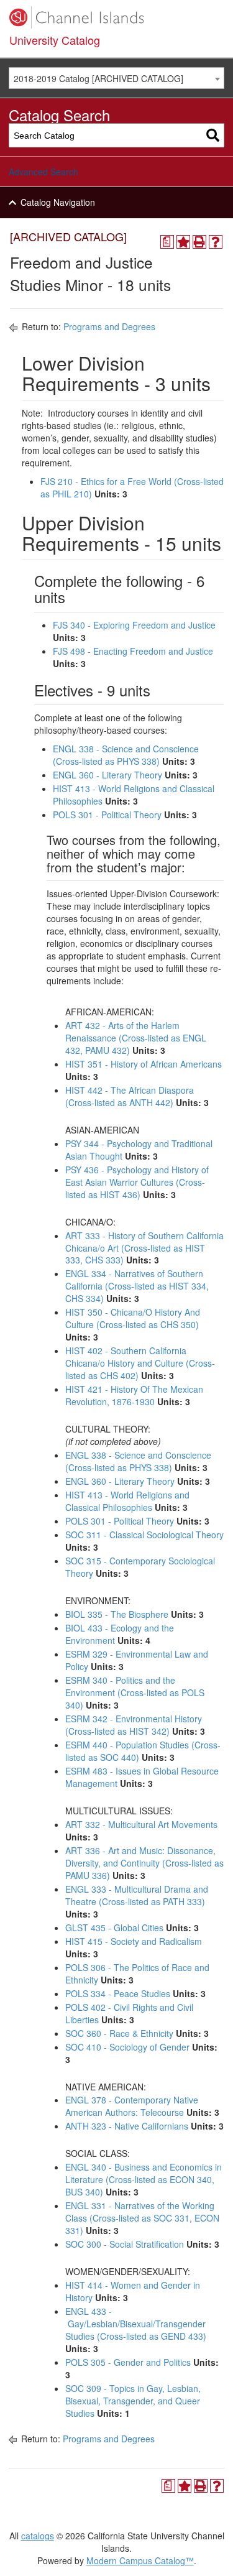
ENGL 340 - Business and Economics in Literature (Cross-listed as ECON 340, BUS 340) (144, 2179)
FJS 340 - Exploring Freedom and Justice (134, 625)
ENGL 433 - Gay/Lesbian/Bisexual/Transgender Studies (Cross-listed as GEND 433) (136, 2324)
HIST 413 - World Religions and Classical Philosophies (127, 1501)
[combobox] (116, 78)
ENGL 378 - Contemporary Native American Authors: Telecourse (132, 2106)
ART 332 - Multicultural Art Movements (141, 1824)
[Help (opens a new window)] (216, 242)
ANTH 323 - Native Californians (127, 2126)
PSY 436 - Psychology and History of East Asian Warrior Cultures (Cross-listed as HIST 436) (137, 1182)
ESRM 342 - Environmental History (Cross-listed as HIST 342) (134, 1725)
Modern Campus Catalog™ (140, 2560)
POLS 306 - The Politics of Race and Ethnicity (137, 1974)
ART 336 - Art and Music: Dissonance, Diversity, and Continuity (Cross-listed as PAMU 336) (144, 1863)
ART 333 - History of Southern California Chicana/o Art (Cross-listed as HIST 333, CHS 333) (144, 1248)
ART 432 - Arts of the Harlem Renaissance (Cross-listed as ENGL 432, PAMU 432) (136, 1038)
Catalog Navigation (58, 202)
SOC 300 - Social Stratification (125, 2244)
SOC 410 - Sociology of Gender (127, 2047)
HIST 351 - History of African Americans (144, 1064)
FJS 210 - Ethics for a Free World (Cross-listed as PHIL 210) (132, 487)
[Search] (213, 135)
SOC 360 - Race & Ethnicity (119, 2033)
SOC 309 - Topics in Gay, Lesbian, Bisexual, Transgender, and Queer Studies (133, 2401)
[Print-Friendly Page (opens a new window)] (199, 242)
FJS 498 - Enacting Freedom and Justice (133, 651)
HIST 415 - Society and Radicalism (134, 1941)
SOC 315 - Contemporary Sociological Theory (140, 1567)
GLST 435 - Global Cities (114, 1927)
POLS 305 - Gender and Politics (128, 2362)
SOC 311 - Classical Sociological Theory (144, 1535)
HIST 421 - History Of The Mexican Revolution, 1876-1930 (134, 1395)
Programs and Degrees (109, 326)
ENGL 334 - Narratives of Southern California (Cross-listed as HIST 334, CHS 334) (137, 1286)
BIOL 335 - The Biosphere (117, 1614)
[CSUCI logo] (116, 17)
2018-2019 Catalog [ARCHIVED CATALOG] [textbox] (98, 78)
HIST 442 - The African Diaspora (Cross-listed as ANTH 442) (130, 1096)
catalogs (38, 2536)
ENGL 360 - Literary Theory (107, 775)
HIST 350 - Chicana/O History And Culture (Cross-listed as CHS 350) (133, 1318)
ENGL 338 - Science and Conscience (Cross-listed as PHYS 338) (126, 755)
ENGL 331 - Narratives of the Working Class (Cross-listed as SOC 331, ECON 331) (142, 2218)
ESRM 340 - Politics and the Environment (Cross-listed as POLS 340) (135, 1692)
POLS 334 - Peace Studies (118, 1993)
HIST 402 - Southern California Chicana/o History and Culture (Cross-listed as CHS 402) (140, 1363)
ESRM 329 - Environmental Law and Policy (137, 1660)
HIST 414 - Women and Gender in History (133, 2291)
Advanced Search (43, 172)
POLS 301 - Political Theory (107, 815)
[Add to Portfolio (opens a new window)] (183, 242)
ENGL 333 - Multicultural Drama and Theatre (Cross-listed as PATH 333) (137, 1895)
